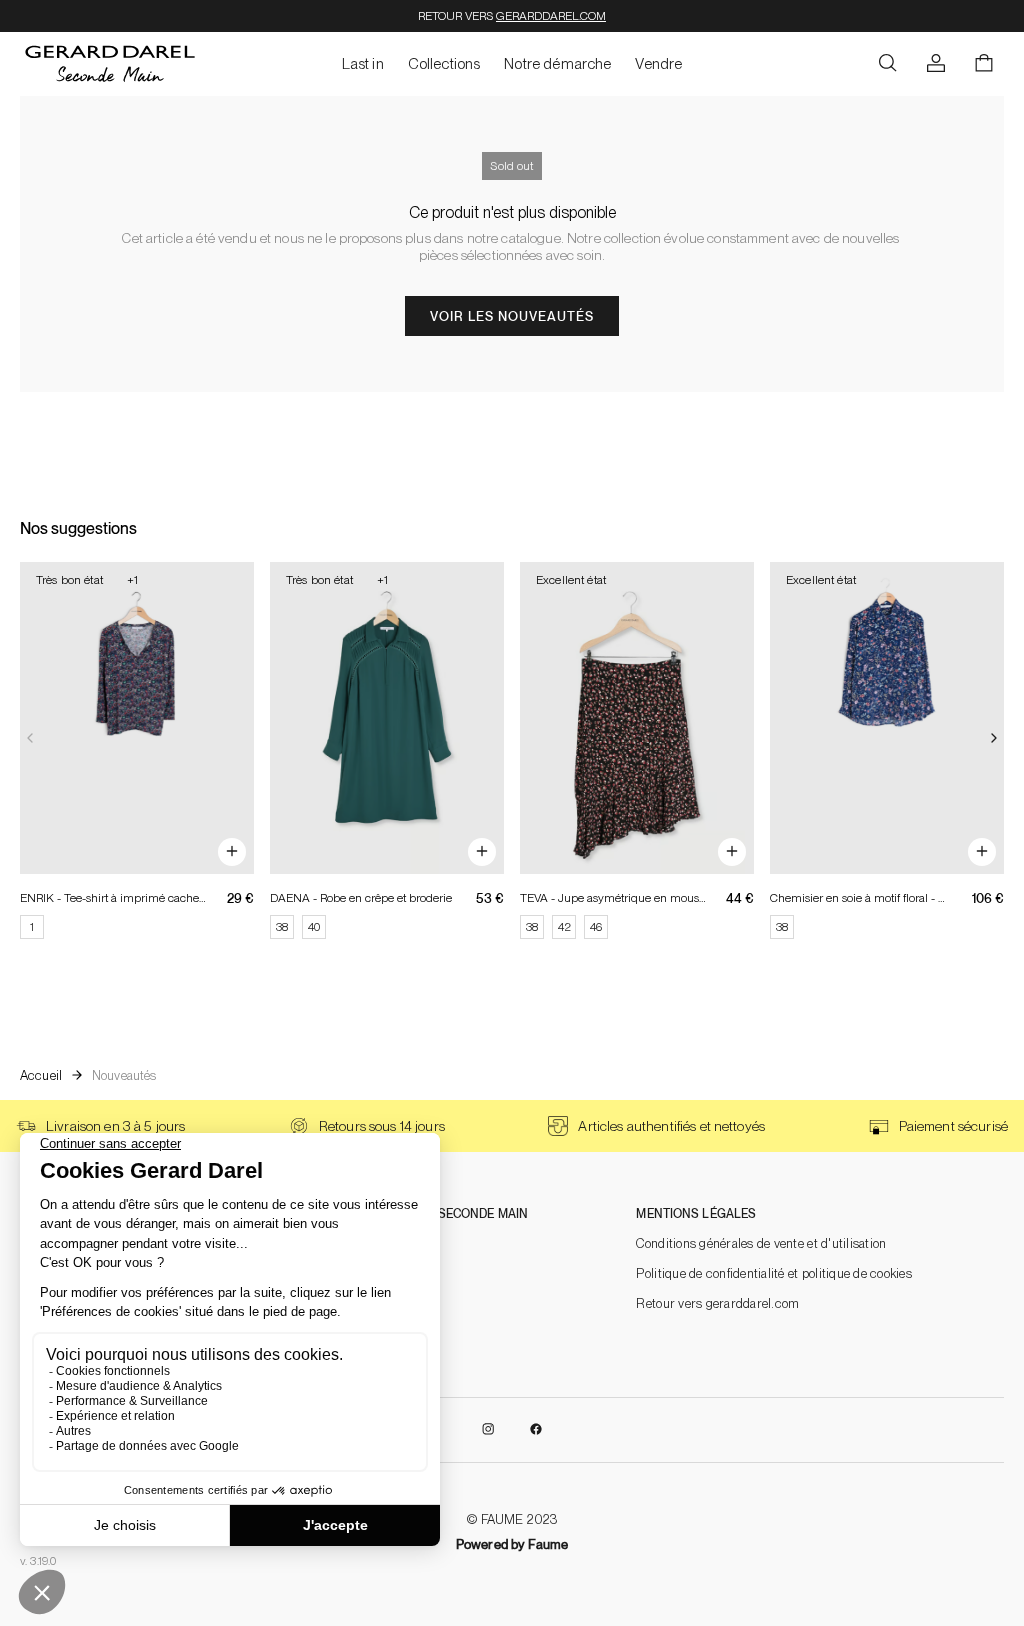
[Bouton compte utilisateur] (936, 64)
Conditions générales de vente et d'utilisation (761, 1243)
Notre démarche (557, 64)
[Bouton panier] (984, 64)
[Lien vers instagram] (488, 1430)
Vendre (658, 64)
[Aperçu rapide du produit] (232, 852)
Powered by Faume (512, 1544)
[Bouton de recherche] (888, 64)
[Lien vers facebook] (536, 1430)
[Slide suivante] (994, 739)
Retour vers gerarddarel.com (717, 1303)
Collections (444, 64)
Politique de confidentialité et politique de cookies (774, 1273)
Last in (363, 64)
